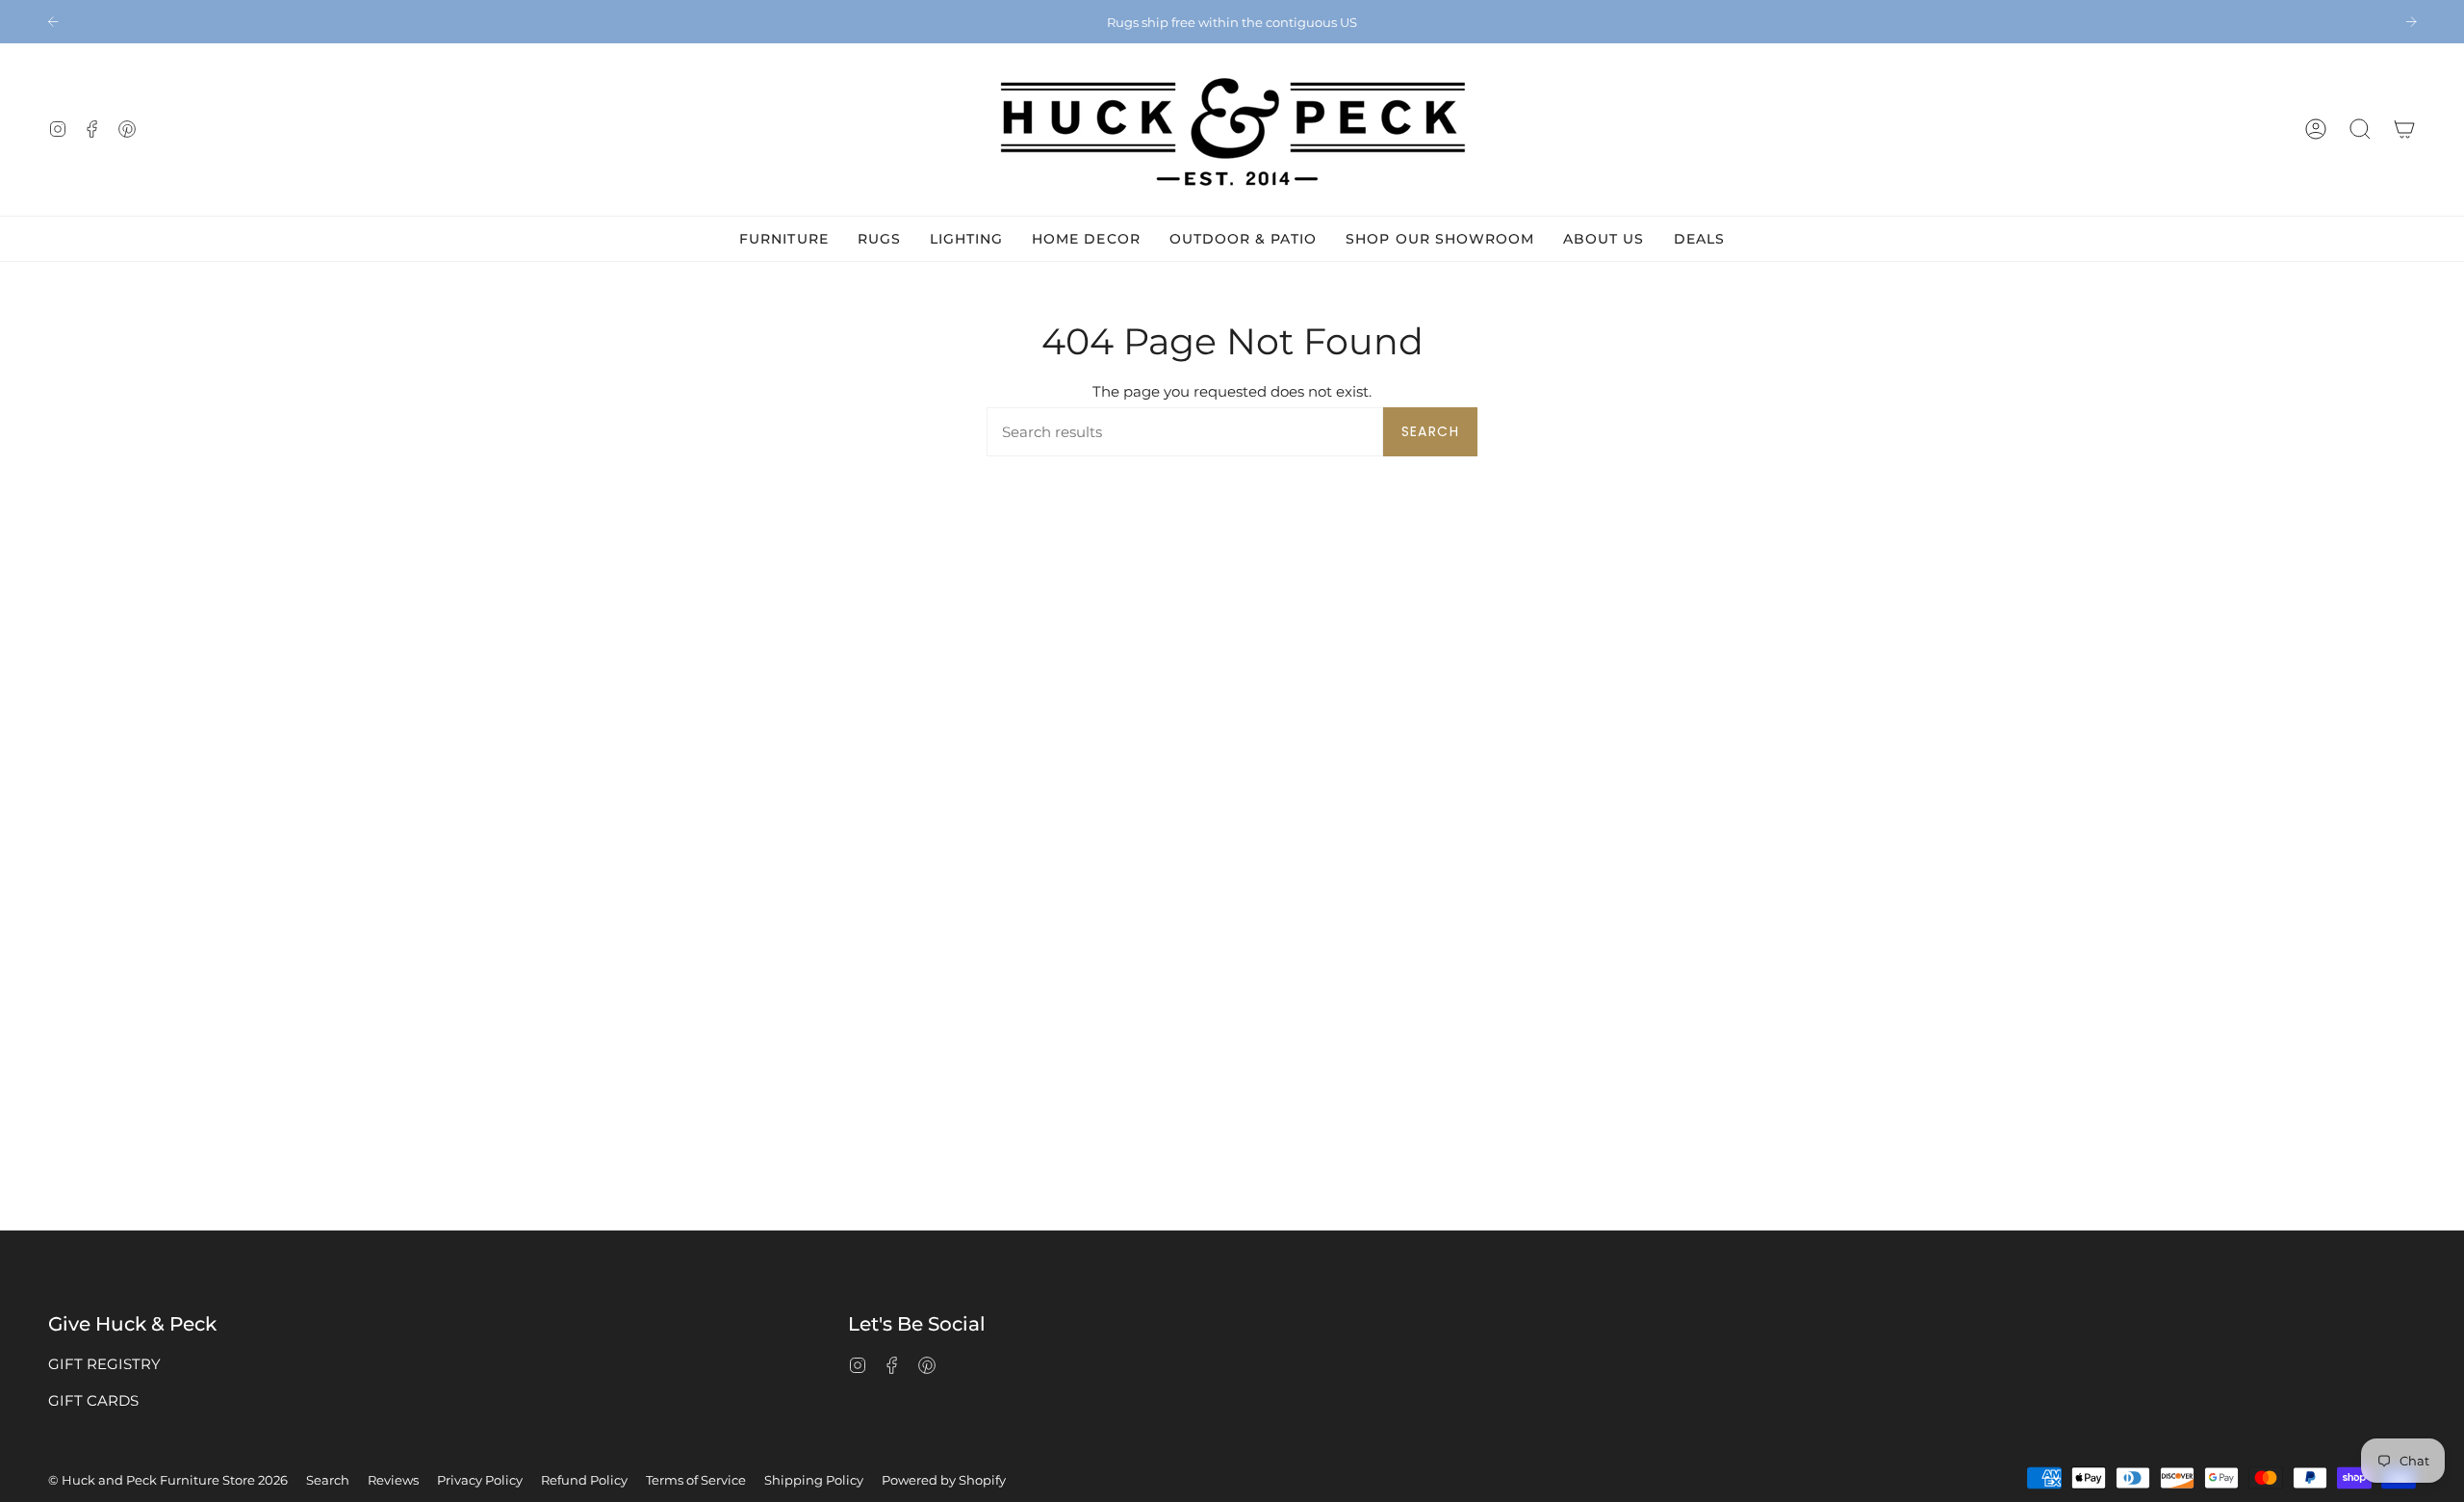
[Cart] (2404, 129)
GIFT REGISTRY (104, 1364)
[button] (2360, 129)
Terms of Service (696, 1480)
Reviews (393, 1480)
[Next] (2411, 21)
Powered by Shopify (944, 1480)
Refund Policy (584, 1480)
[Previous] (53, 21)
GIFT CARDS (93, 1400)
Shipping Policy (814, 1480)
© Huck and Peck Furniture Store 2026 (168, 1480)
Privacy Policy (480, 1480)
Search (1430, 431)
